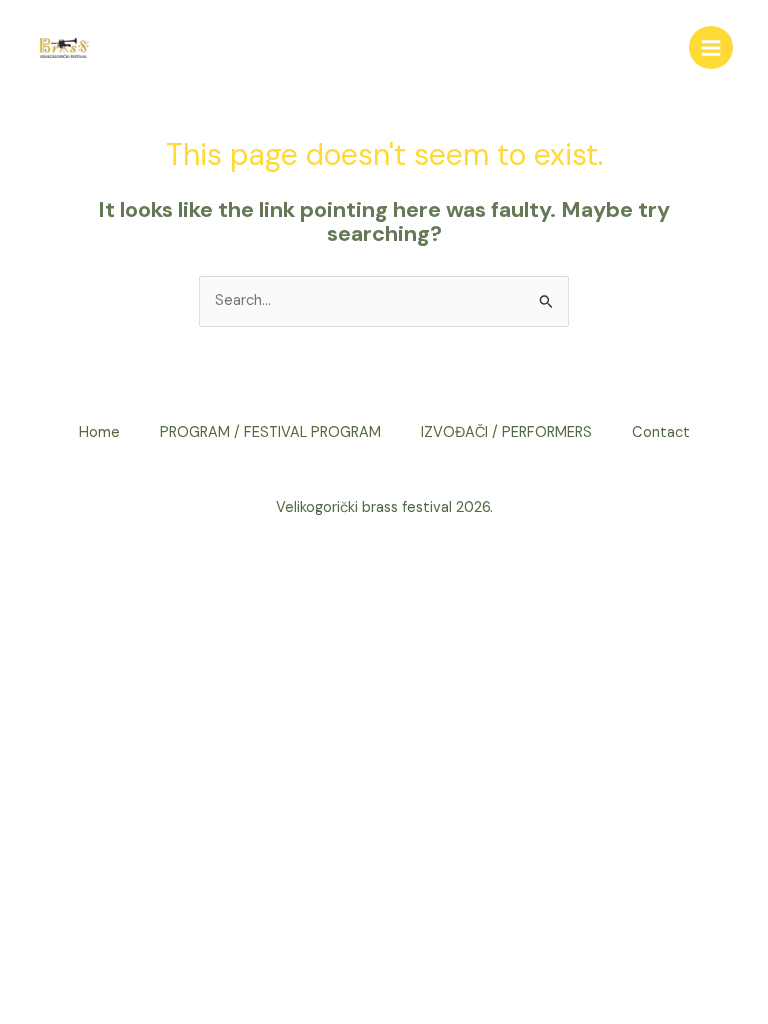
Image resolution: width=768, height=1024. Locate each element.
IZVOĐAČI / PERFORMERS (506, 432)
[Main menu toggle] (711, 48)
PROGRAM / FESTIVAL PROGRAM (270, 432)
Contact (661, 432)
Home (99, 432)
